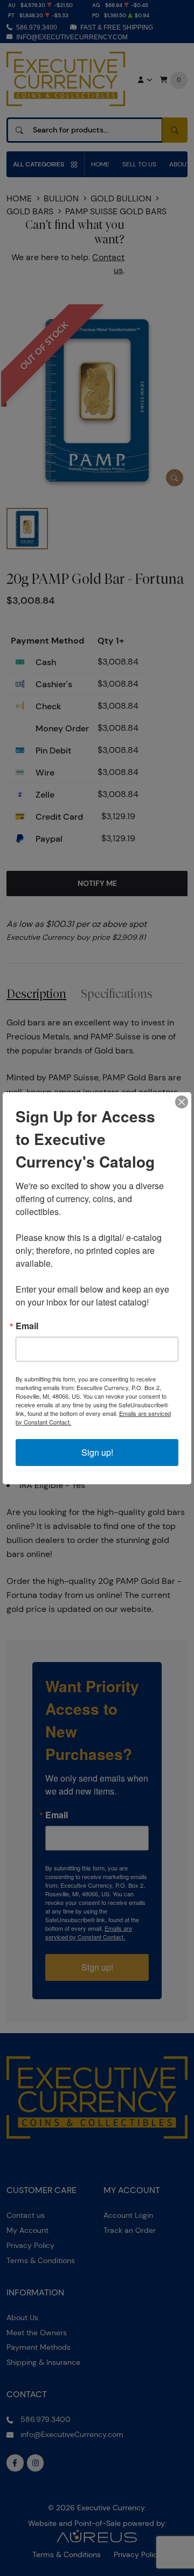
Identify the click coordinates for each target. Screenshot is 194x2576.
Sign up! (97, 1452)
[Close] (182, 1102)
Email (27, 1326)
